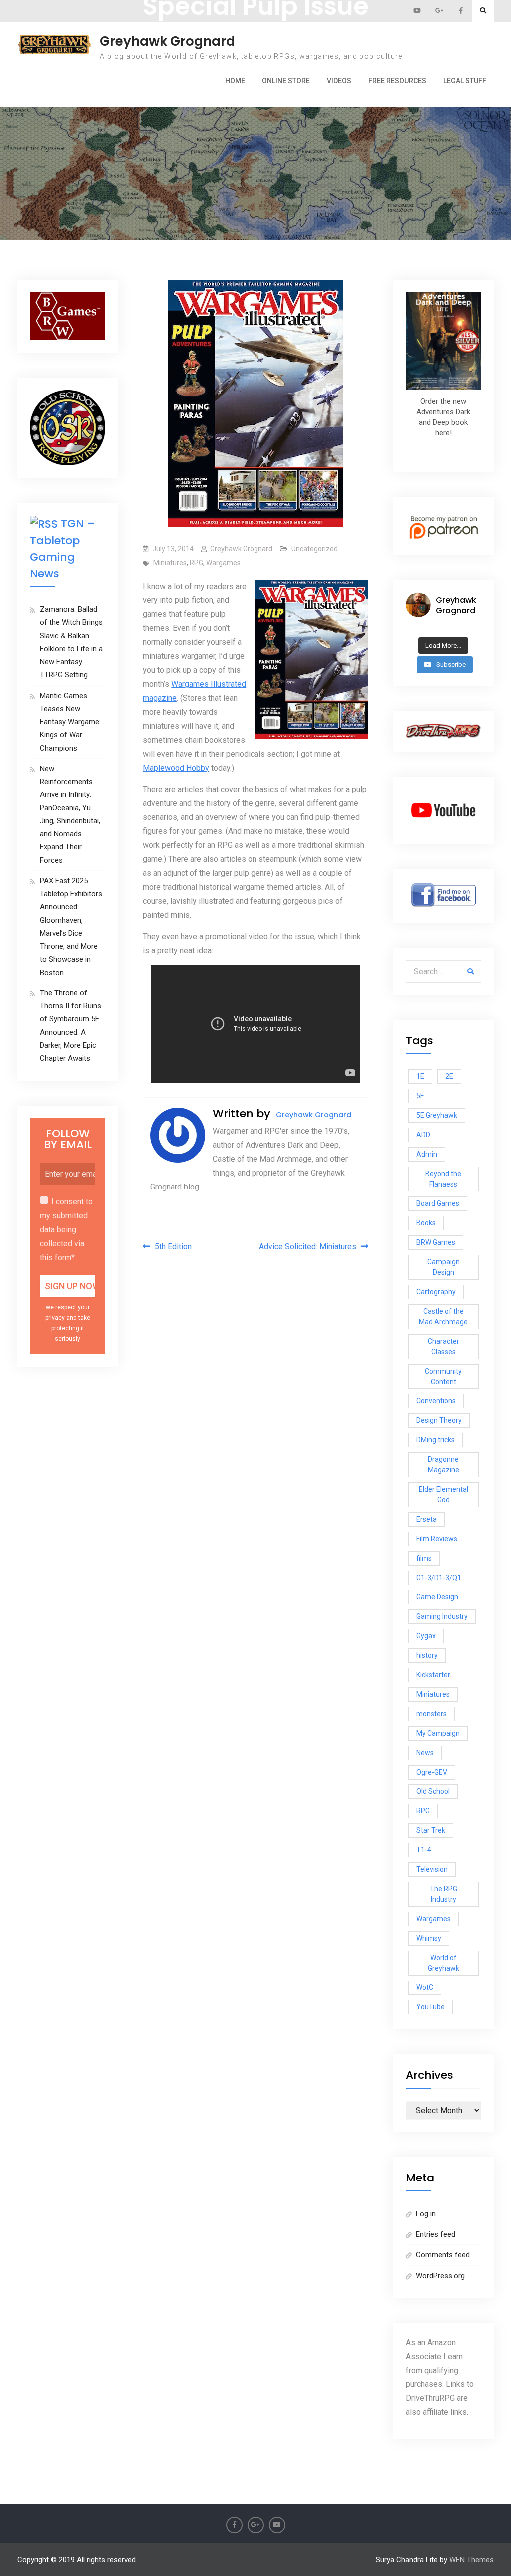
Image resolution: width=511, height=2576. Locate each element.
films (424, 1558)
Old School (433, 1791)
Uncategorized (315, 549)
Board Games (438, 1203)
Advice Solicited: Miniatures (308, 1247)
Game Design (437, 1597)
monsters (431, 1714)
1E (420, 1076)
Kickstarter (433, 1675)
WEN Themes (471, 2560)
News (425, 1753)
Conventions (436, 1401)
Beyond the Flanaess (443, 1179)
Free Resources (397, 81)
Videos (339, 81)
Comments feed (443, 2255)
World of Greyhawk (443, 1963)
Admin (427, 1154)
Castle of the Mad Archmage (443, 1316)
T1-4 (424, 1850)
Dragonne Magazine (443, 1465)
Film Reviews (437, 1539)
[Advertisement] (256, 119)
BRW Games (436, 1242)
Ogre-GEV (432, 1772)
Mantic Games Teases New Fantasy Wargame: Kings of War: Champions (70, 722)
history (427, 1655)
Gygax (426, 1636)
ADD (423, 1135)
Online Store (286, 81)
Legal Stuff (465, 81)
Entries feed (435, 2234)
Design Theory (439, 1420)
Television (432, 1869)
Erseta (426, 1519)
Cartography (436, 1292)
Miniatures (170, 563)
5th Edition (173, 1247)
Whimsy (429, 1938)
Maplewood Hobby (176, 768)
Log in (426, 2214)
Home (235, 81)
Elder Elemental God (443, 1494)
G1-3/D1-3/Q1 (439, 1578)
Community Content (443, 1376)
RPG (196, 563)
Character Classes (443, 1346)
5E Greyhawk (437, 1115)
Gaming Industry (442, 1616)
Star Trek (431, 1830)
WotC (425, 1987)
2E (449, 1076)
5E (420, 1096)
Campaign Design (443, 1267)
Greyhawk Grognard (167, 41)
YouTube (430, 2007)
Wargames (223, 563)
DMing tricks (435, 1440)
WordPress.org (440, 2276)
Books (426, 1223)
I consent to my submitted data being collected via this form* (66, 1230)
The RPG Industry (443, 1894)
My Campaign (438, 1733)
